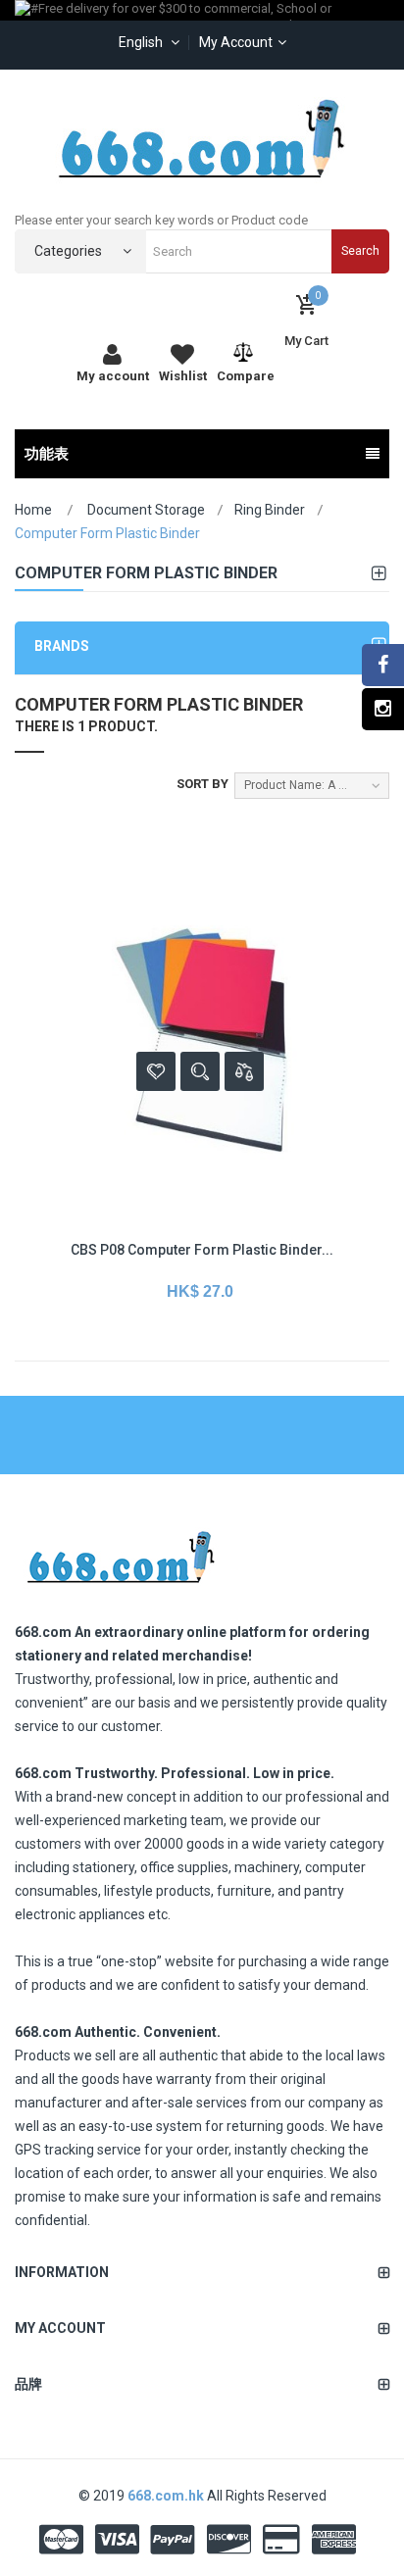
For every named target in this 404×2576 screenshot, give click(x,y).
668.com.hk (167, 2496)
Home (33, 510)
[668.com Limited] (202, 138)
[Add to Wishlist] (156, 1071)
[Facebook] (383, 665)
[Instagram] (383, 709)
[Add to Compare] (244, 1071)
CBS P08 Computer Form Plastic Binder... (202, 1250)
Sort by (202, 784)
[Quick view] (200, 1071)
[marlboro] (120, 1551)
